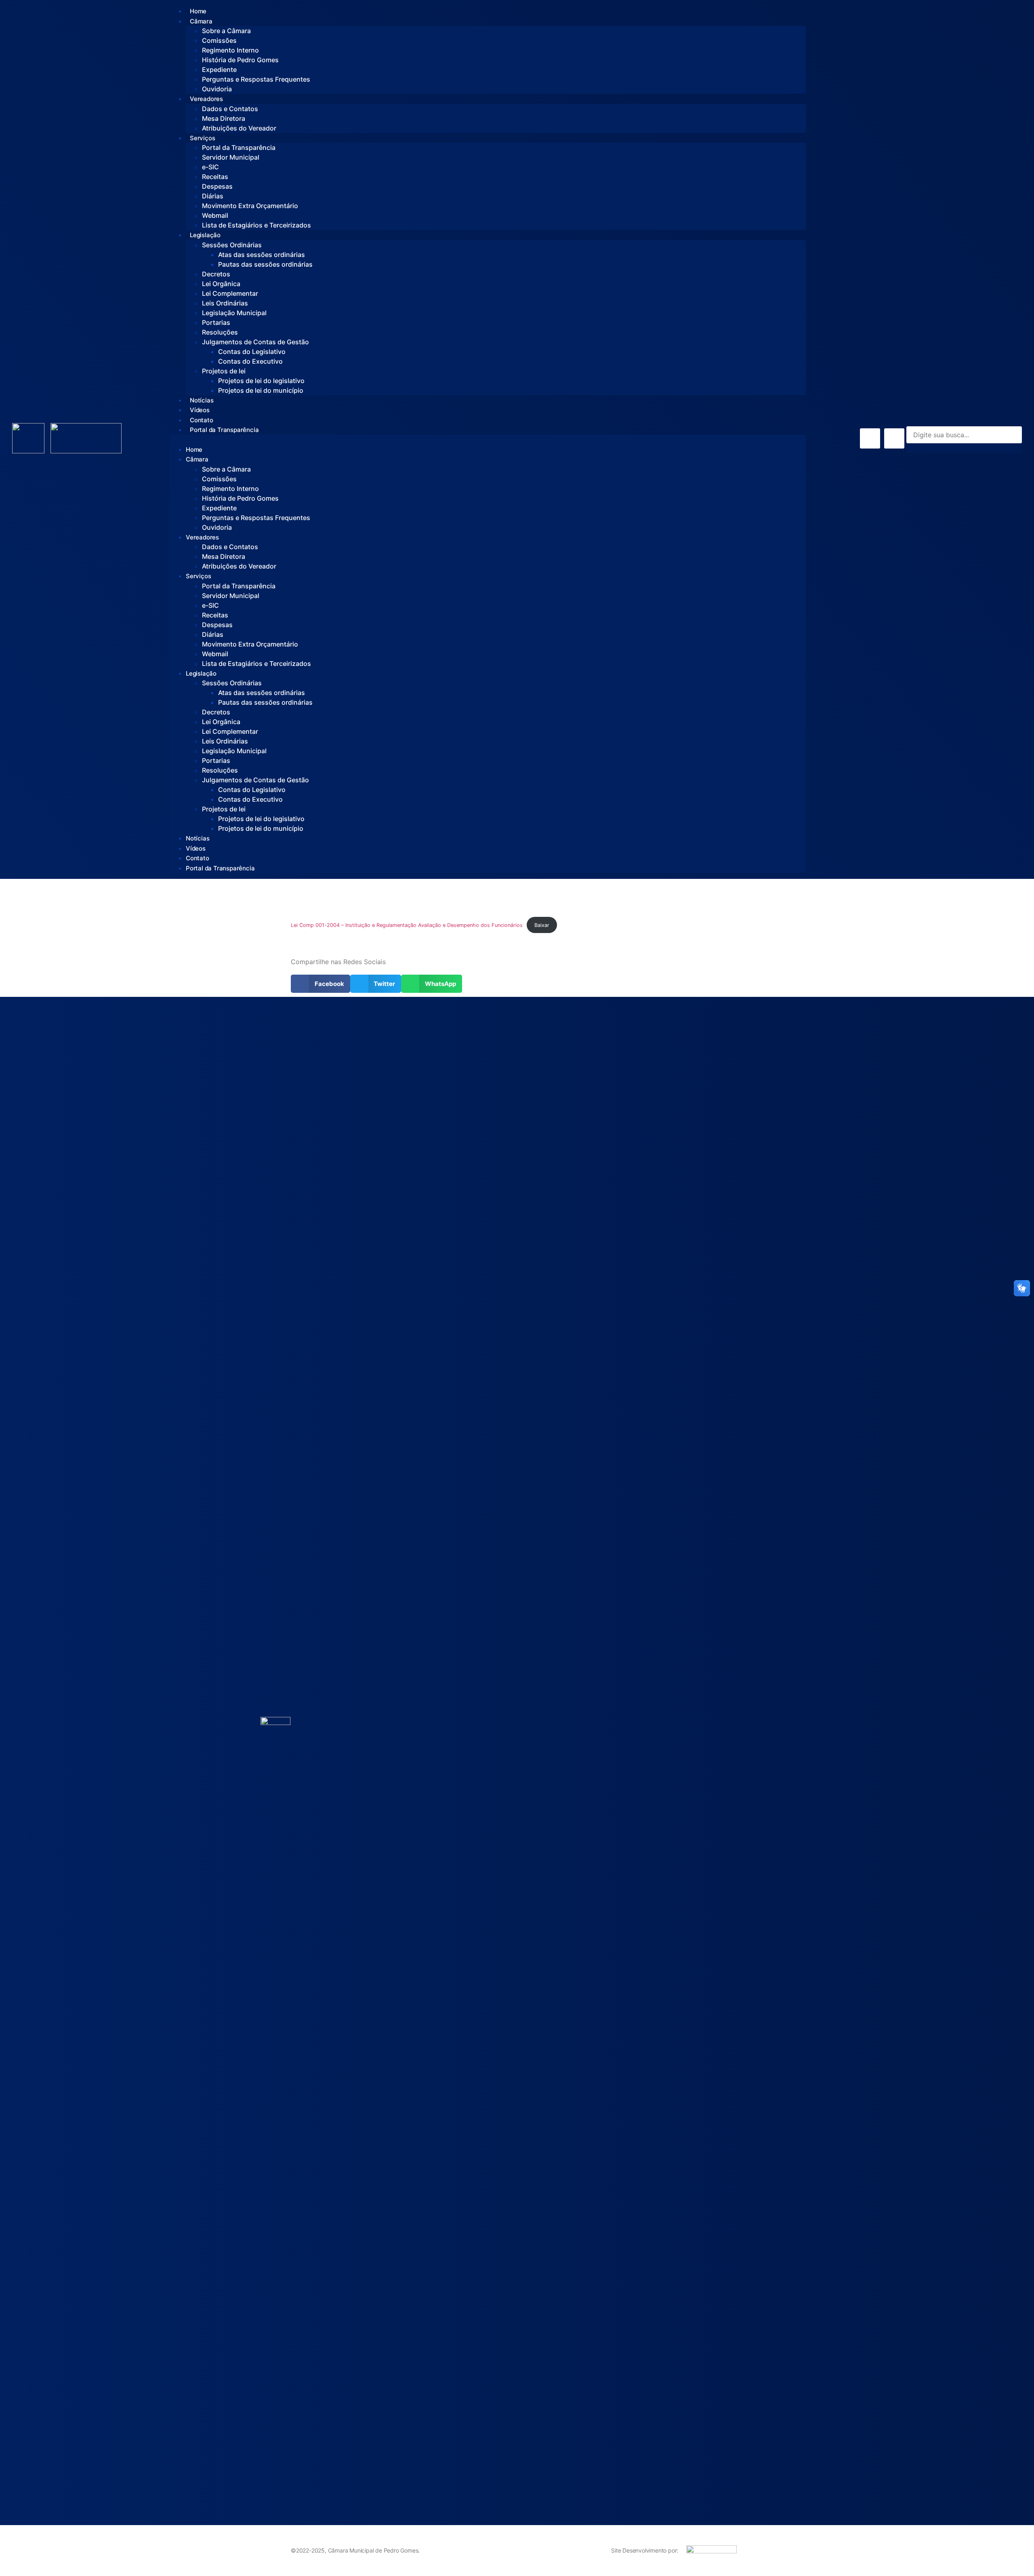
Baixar (542, 925)
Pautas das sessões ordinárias (265, 264)
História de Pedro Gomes (240, 60)
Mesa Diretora (224, 118)
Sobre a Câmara (226, 31)
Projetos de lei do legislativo (261, 381)
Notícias (202, 400)
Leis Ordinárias (225, 303)
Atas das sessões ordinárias (262, 255)
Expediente (219, 70)
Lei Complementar (230, 293)
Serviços (202, 138)
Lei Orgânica (221, 284)
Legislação (205, 235)
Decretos (216, 274)
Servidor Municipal (231, 157)
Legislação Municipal (234, 313)
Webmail (215, 215)
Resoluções (220, 332)
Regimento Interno (230, 50)
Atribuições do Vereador (239, 128)
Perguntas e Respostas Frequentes (256, 79)
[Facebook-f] (870, 438)
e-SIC (210, 167)
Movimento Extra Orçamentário (250, 206)
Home (198, 11)
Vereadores (206, 99)
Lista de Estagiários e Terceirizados (256, 225)
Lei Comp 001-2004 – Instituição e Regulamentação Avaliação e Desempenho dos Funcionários (407, 925)
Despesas (217, 186)
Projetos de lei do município (261, 390)
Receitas (215, 177)
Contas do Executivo (250, 361)
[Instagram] (894, 438)
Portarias (216, 322)
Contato (202, 420)
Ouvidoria (217, 89)
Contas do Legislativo (252, 352)
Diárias (213, 196)
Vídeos (200, 410)
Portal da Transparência (239, 147)
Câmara (201, 21)
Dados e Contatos (230, 109)
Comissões (219, 40)
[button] (488, 440)
